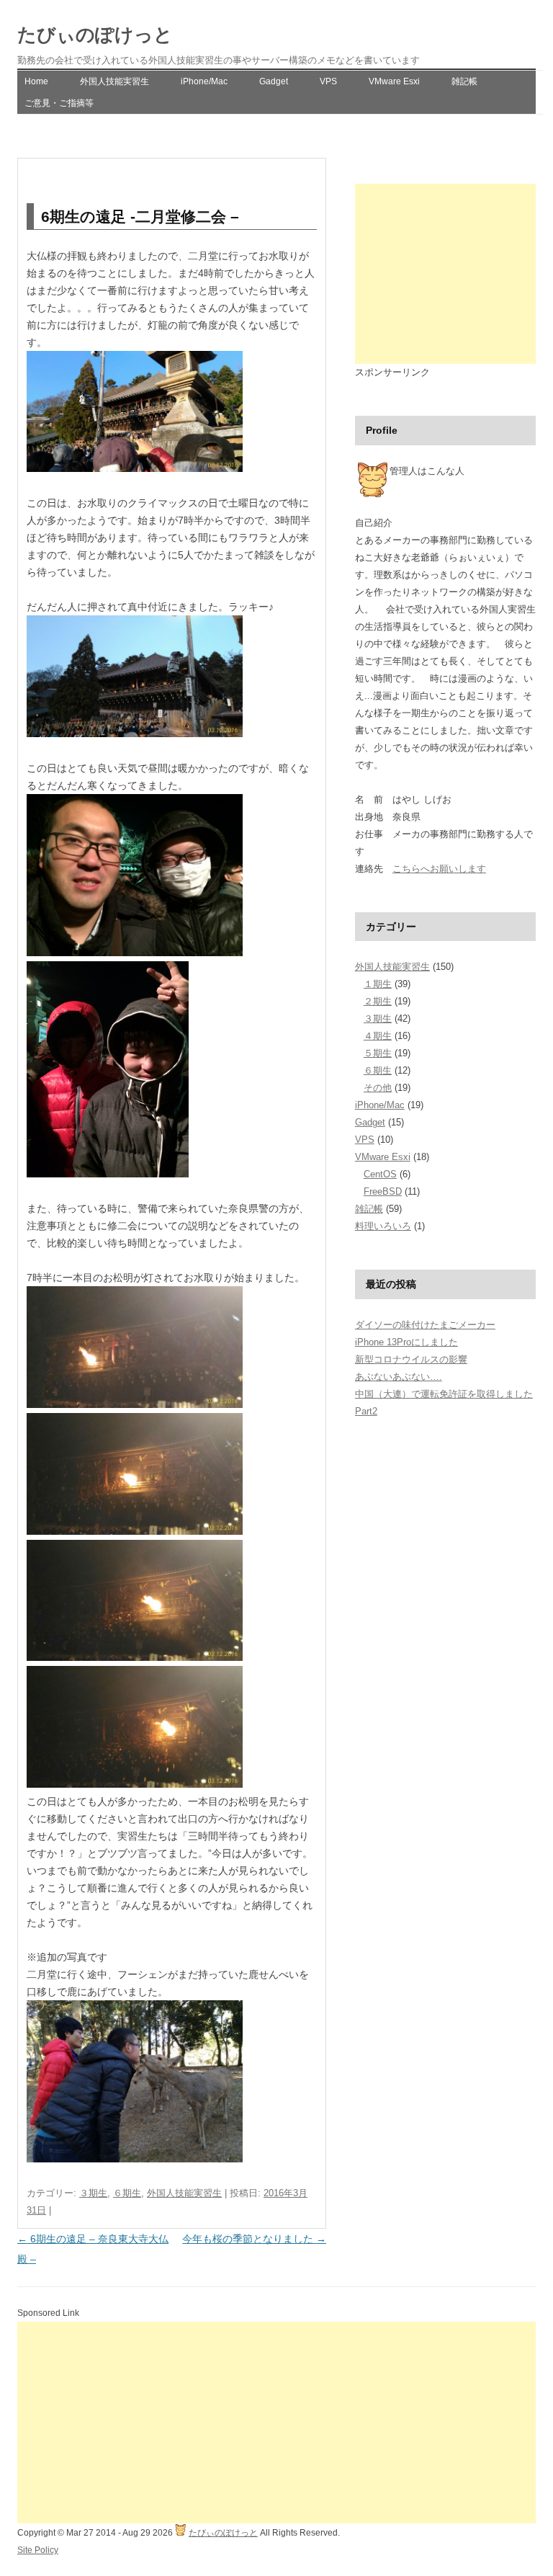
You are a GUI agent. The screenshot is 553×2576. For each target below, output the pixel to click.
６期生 (127, 2193)
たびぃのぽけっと (95, 35)
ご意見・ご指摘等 (59, 103)
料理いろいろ (383, 1226)
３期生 (93, 2193)
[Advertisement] (445, 274)
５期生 (378, 1053)
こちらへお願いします (439, 869)
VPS (328, 81)
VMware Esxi (394, 81)
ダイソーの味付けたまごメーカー (425, 1325)
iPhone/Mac (204, 81)
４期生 (378, 1036)
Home (36, 81)
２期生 (378, 1001)
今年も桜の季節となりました (254, 2239)
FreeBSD (383, 1191)
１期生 (378, 984)
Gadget (274, 81)
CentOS (380, 1174)
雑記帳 (464, 81)
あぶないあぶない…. (399, 1377)
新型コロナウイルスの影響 (411, 1359)
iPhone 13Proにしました (406, 1342)
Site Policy (38, 2550)
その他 (378, 1088)
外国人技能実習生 (114, 81)
